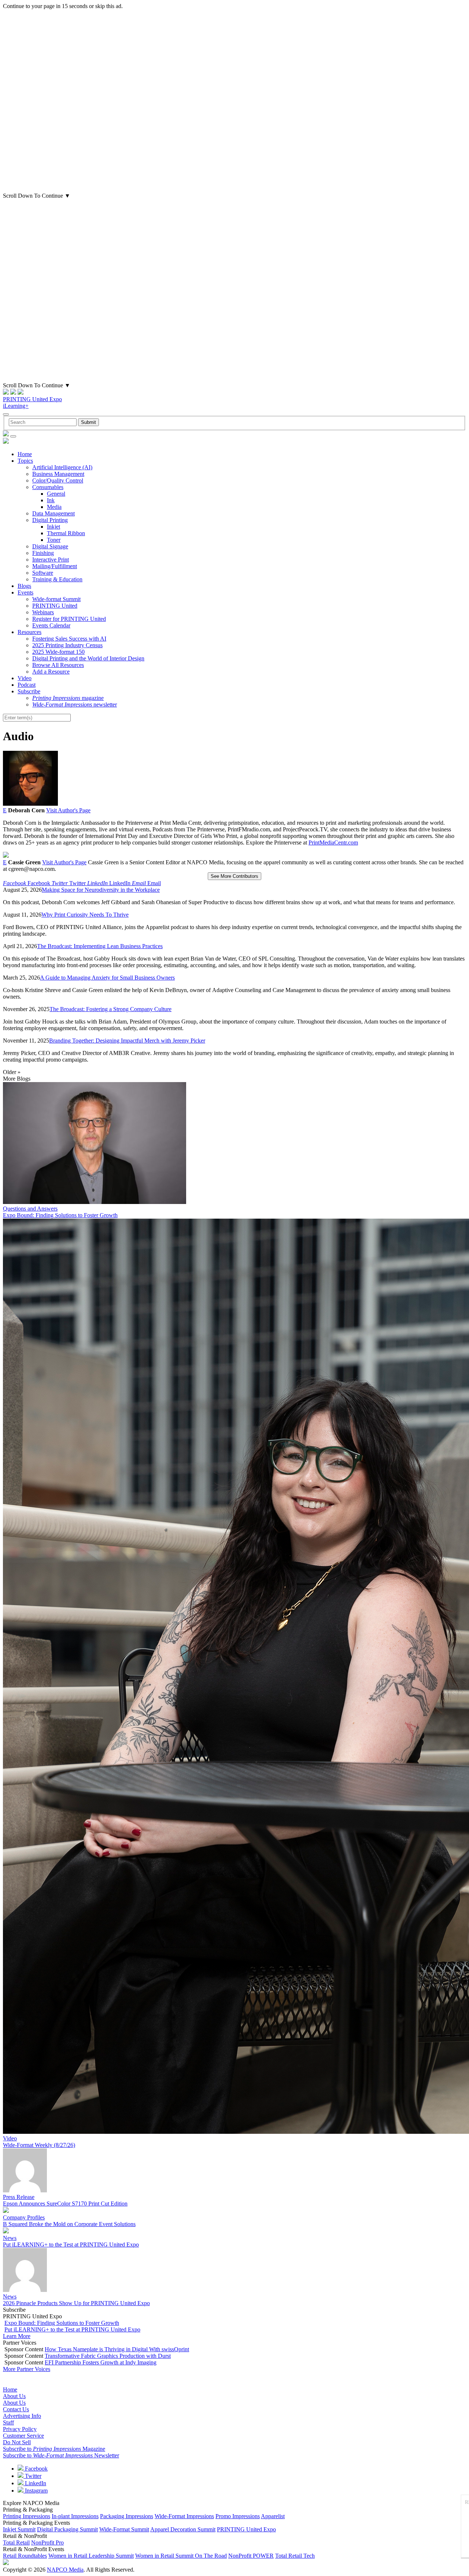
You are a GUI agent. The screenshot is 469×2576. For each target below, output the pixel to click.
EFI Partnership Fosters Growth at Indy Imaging (101, 2362)
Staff (8, 2422)
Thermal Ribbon (66, 533)
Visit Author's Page (68, 810)
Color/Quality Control (58, 480)
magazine (68, 698)
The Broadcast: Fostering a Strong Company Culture (110, 1009)
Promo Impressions (238, 2516)
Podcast (27, 685)
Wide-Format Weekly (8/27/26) (39, 2145)
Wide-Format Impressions (184, 2516)
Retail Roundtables (25, 2556)
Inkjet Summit (19, 2529)
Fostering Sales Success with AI (69, 639)
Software (43, 573)
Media (54, 507)
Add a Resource (51, 672)
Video (25, 678)
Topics (25, 461)
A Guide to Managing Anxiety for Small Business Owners (107, 978)
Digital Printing (50, 520)
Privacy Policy (20, 2429)
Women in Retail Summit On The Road (181, 2556)
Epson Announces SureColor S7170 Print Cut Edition (65, 2204)
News (10, 2238)
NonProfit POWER (251, 2556)
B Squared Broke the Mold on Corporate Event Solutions (69, 2224)
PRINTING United (55, 606)
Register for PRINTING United (69, 619)
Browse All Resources (58, 665)
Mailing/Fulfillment (55, 566)
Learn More (17, 2336)
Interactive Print (51, 560)
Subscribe (29, 691)
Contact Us (16, 2409)
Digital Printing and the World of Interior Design (88, 658)
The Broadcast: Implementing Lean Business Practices (100, 946)
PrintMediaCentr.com (333, 842)
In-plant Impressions (75, 2516)
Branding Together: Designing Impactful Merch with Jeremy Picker (127, 1041)
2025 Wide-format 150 (58, 652)
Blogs (24, 586)
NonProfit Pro (47, 2543)
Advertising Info (22, 2416)
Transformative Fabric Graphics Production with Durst (108, 2356)
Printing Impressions (27, 2516)
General (56, 494)
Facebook (36, 2469)
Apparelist (273, 2516)
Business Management (58, 474)
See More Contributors (234, 876)
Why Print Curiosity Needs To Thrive (85, 915)
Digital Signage (50, 546)
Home (25, 454)
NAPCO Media (65, 2570)
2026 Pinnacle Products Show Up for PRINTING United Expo (76, 2303)
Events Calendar (51, 625)
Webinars (43, 612)
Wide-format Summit (56, 599)
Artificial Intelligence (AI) (62, 467)
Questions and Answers (30, 1209)
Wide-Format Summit (124, 2529)
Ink (51, 500)
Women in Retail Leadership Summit (91, 2556)
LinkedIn (35, 2483)
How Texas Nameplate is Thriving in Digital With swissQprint (117, 2349)
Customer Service (23, 2436)
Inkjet (53, 527)
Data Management (53, 513)
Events (25, 592)
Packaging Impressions (127, 2516)
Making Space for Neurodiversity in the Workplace (101, 890)
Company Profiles (24, 2217)
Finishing (43, 553)
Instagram (36, 2491)
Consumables (48, 487)
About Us (14, 2396)
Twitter (32, 2476)
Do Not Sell (17, 2442)
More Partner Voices (27, 2369)
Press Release (19, 2197)
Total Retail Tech (295, 2556)
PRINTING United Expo (32, 399)
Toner (54, 540)
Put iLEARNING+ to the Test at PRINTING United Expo (71, 2245)
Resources (29, 632)
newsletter (75, 704)
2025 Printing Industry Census (67, 645)
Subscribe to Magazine (54, 2449)
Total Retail (16, 2543)
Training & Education (57, 579)
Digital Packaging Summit (67, 2529)
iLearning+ (16, 406)
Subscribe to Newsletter (61, 2455)
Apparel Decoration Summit (183, 2529)
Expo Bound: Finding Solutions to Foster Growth (60, 1215)
